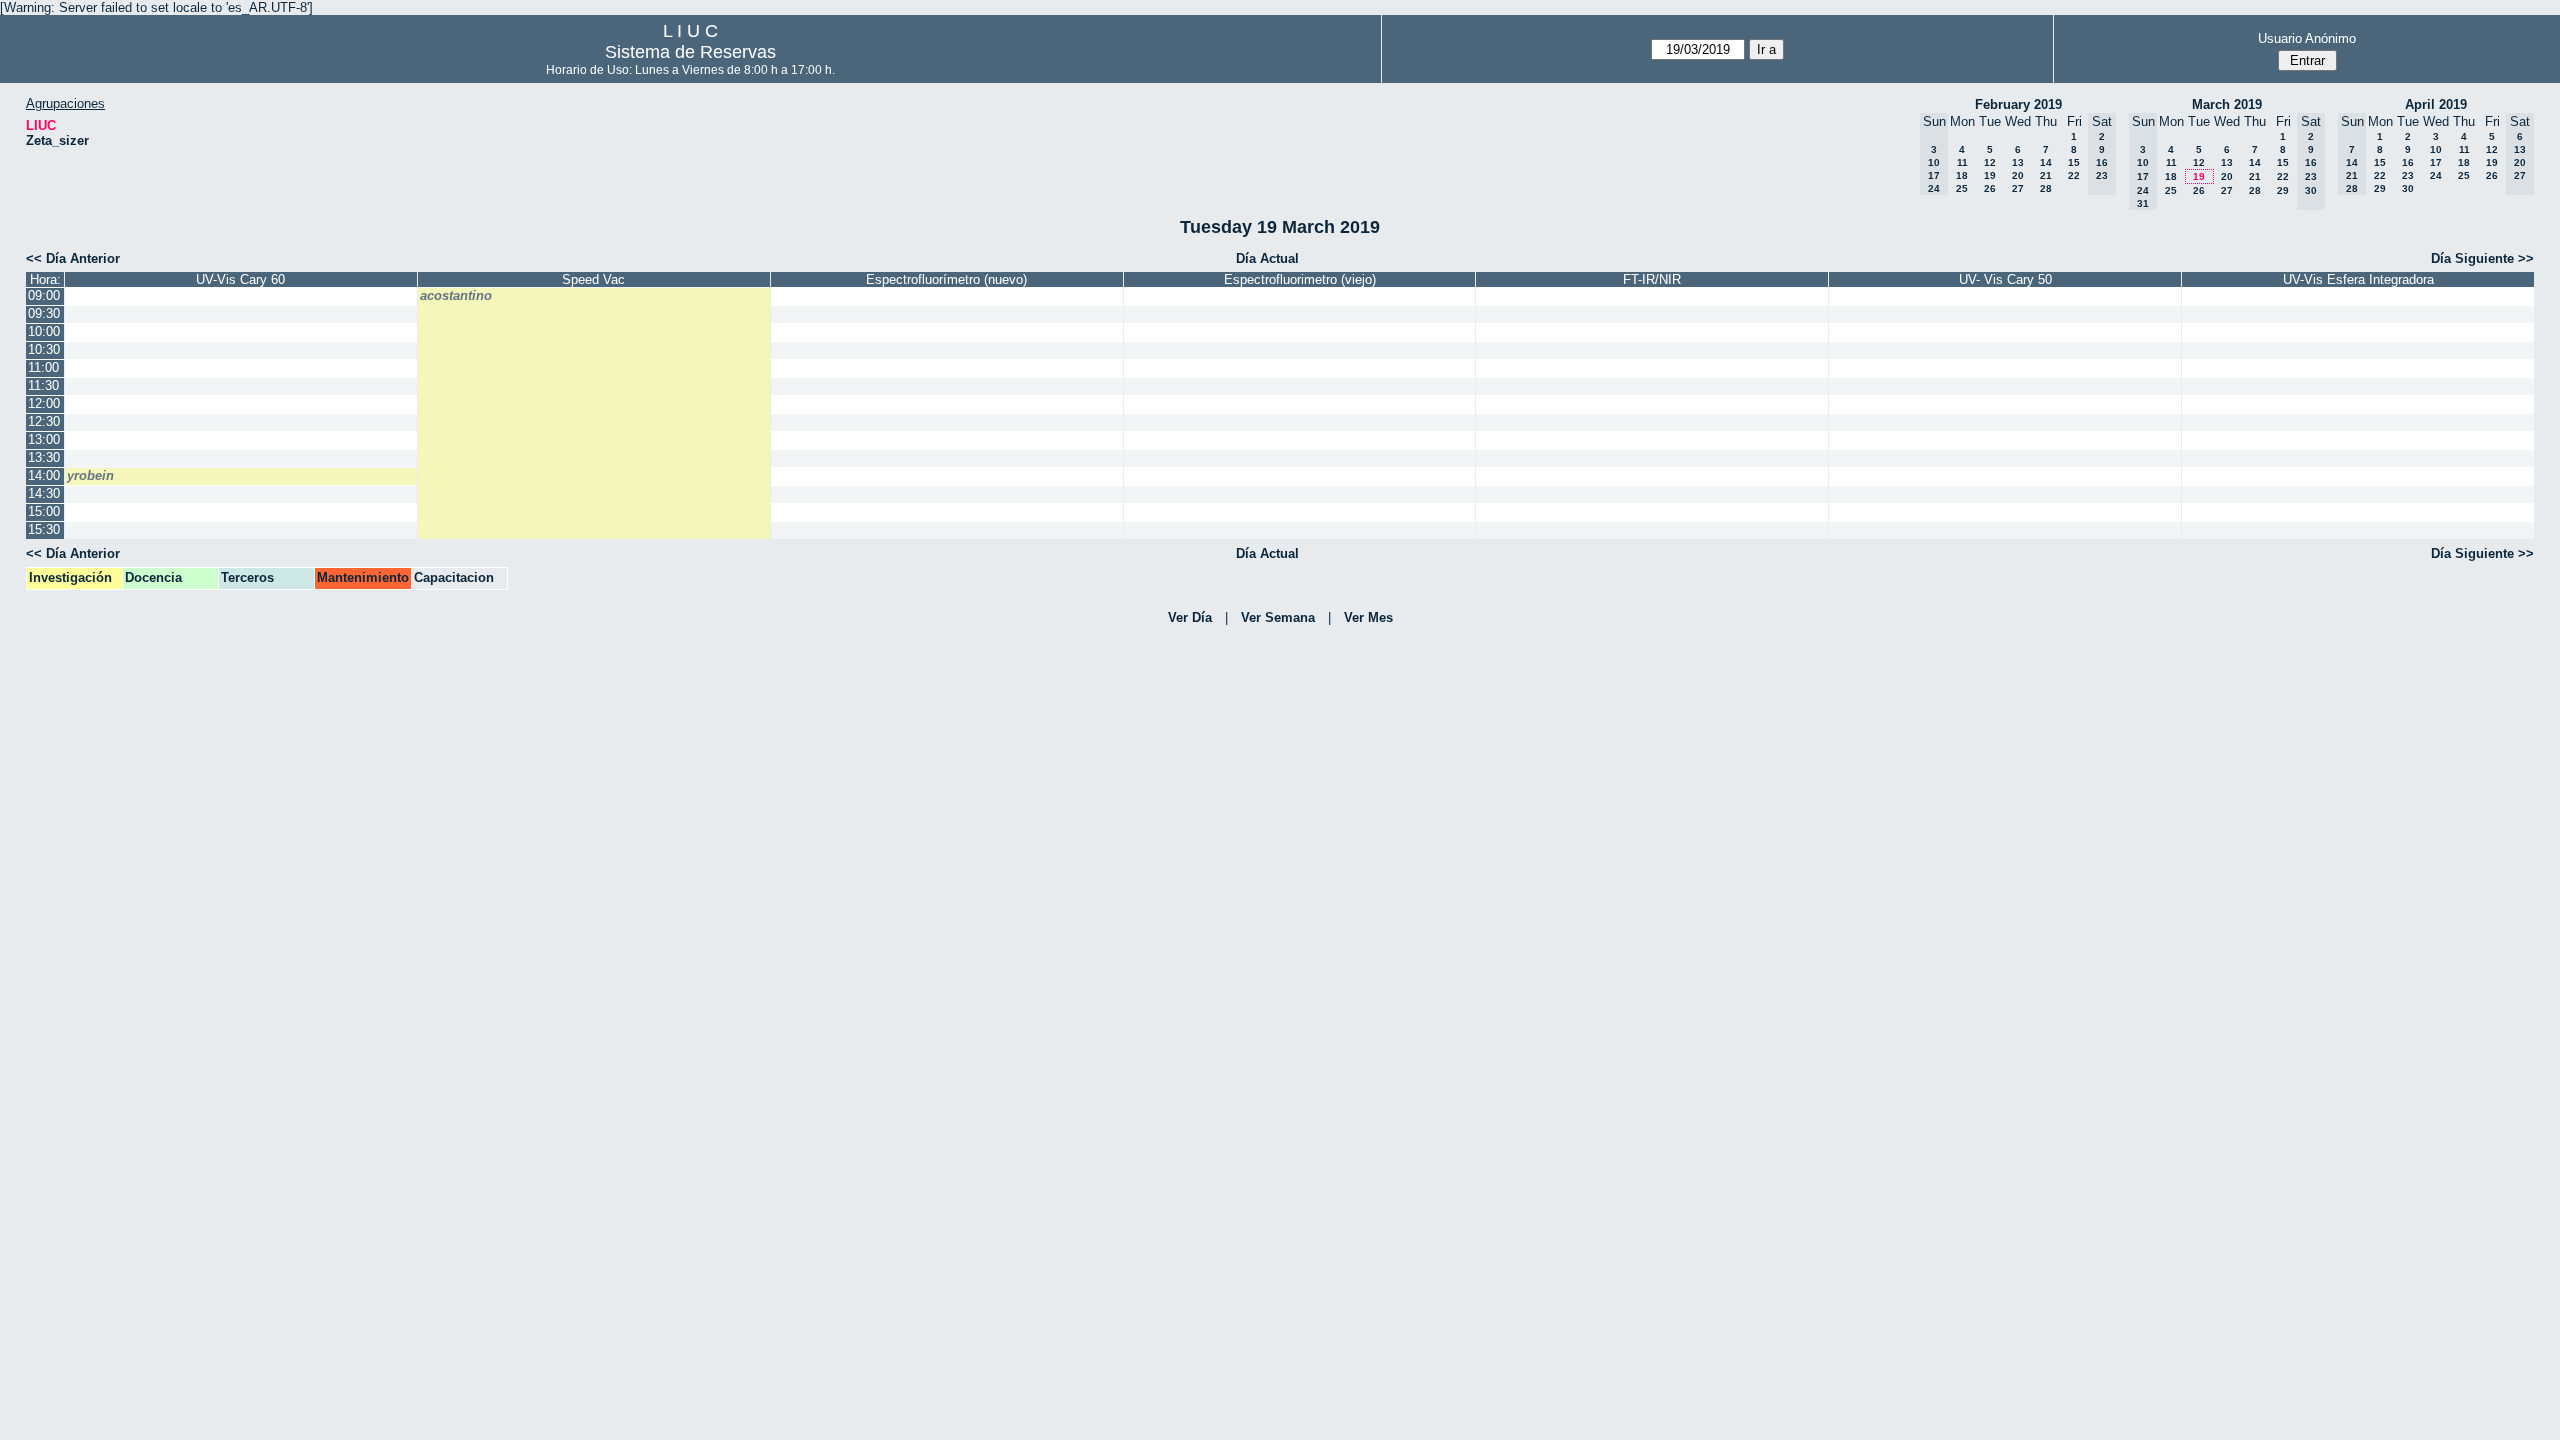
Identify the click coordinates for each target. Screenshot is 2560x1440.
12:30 (44, 421)
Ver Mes (1368, 617)
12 (1990, 162)
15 (2074, 162)
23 (2408, 175)
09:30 (44, 313)
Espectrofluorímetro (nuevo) (946, 279)
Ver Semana (1278, 617)
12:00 (44, 403)
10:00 (44, 331)
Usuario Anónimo (2307, 38)
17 (2436, 162)
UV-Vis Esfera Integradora (2358, 279)
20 (2018, 175)
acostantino (456, 295)
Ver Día (1190, 617)
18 (1962, 175)
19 (1990, 175)
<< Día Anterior (73, 258)
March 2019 (2227, 104)
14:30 (44, 493)
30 (2408, 188)
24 (2436, 175)
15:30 (44, 529)
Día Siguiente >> (2482, 258)
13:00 (44, 439)
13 (2018, 162)
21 (2046, 175)
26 (1990, 188)
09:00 (44, 295)
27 (2018, 188)
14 (2046, 162)
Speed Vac (593, 279)
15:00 (44, 511)
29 (2283, 190)
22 (2074, 175)
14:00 (44, 475)
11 (1962, 162)
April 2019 (2436, 104)
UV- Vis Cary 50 (2005, 279)
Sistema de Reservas (690, 52)
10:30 (44, 349)
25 (1962, 188)
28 (2046, 188)
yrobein (90, 475)
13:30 (44, 457)
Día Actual (1267, 258)
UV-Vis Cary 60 (240, 279)
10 (2436, 149)
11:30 (43, 385)
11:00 (43, 367)
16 (2408, 162)
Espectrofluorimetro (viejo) (1300, 279)
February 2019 (2018, 104)
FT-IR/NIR (1652, 279)
